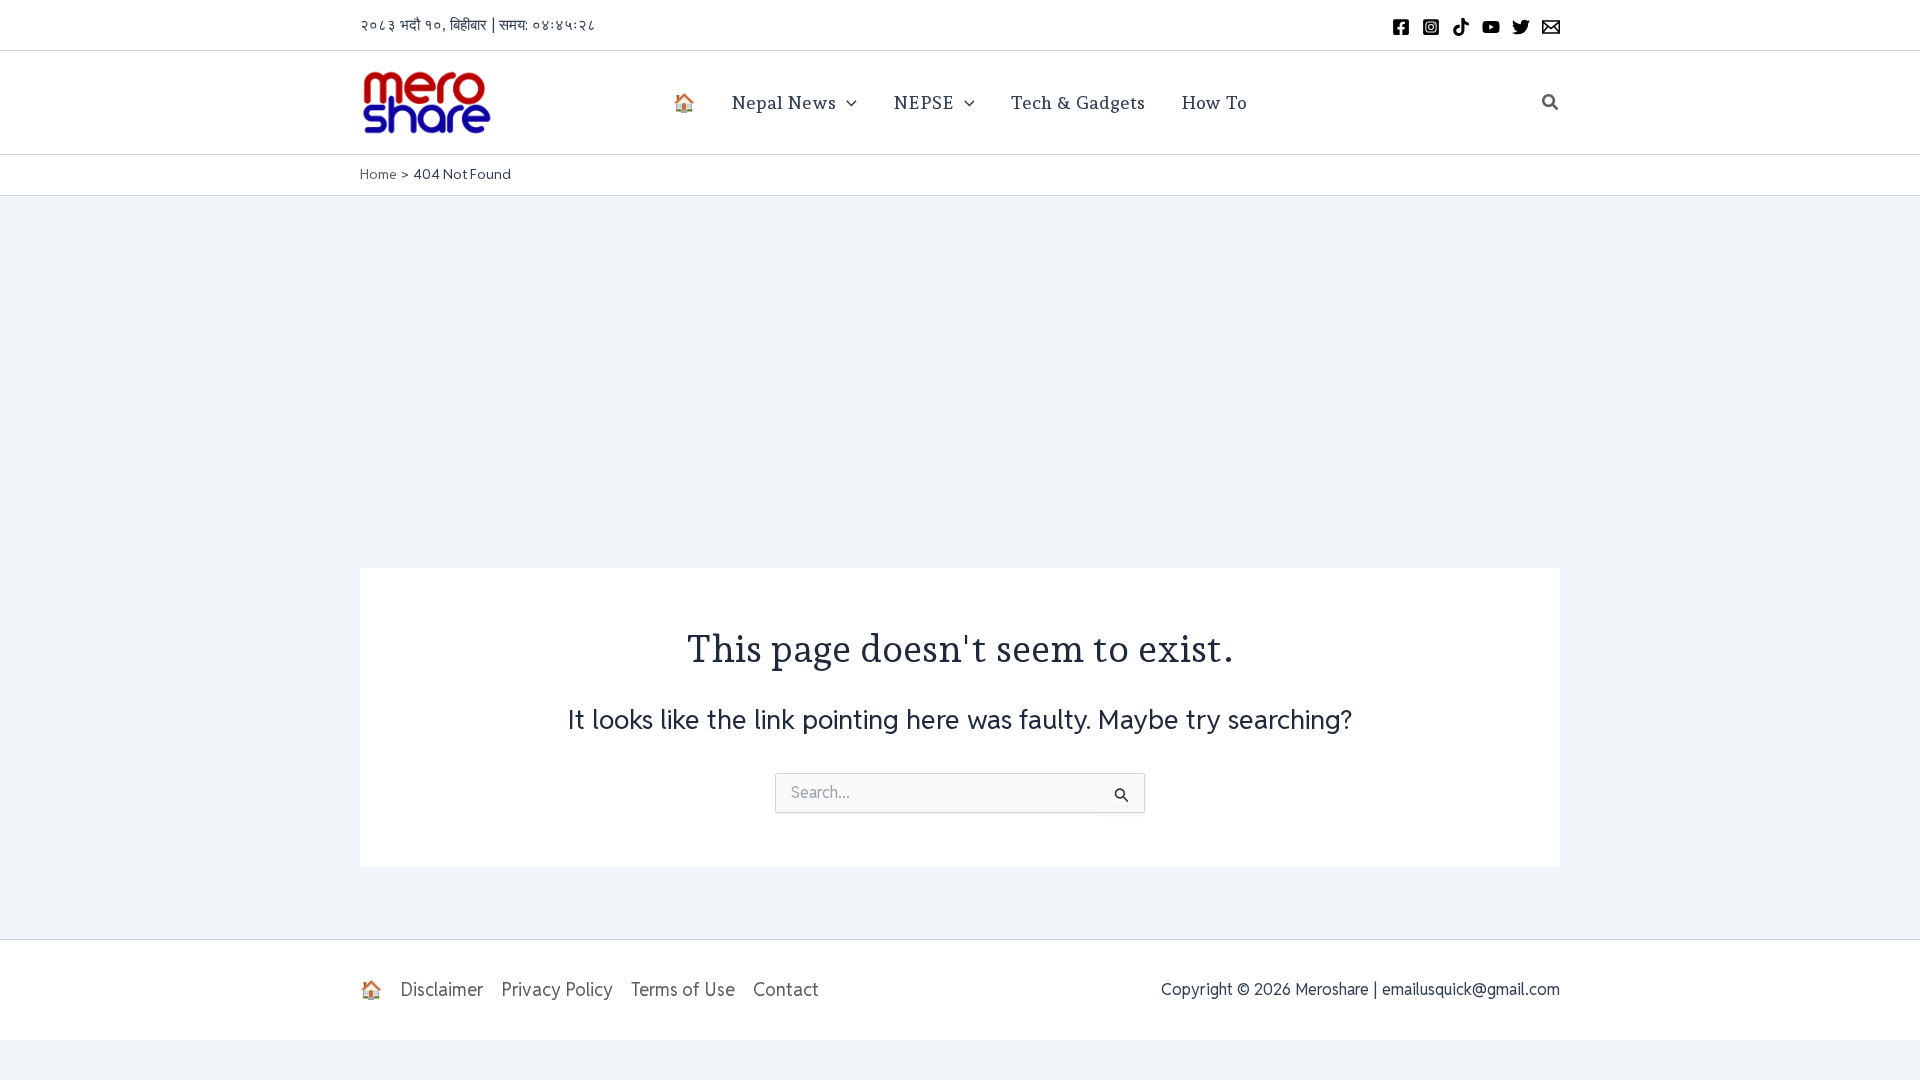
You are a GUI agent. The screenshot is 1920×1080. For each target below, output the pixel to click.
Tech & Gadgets (1077, 102)
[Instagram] (1431, 27)
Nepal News (783, 102)
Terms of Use (683, 989)
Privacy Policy (557, 989)
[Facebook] (1401, 27)
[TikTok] (1461, 27)
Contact (786, 989)
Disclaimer (441, 989)
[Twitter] (1521, 27)
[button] (1551, 103)
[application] (846, 103)
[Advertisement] (960, 346)
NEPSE (923, 102)
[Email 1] (1551, 27)
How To (1214, 102)
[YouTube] (1491, 27)
